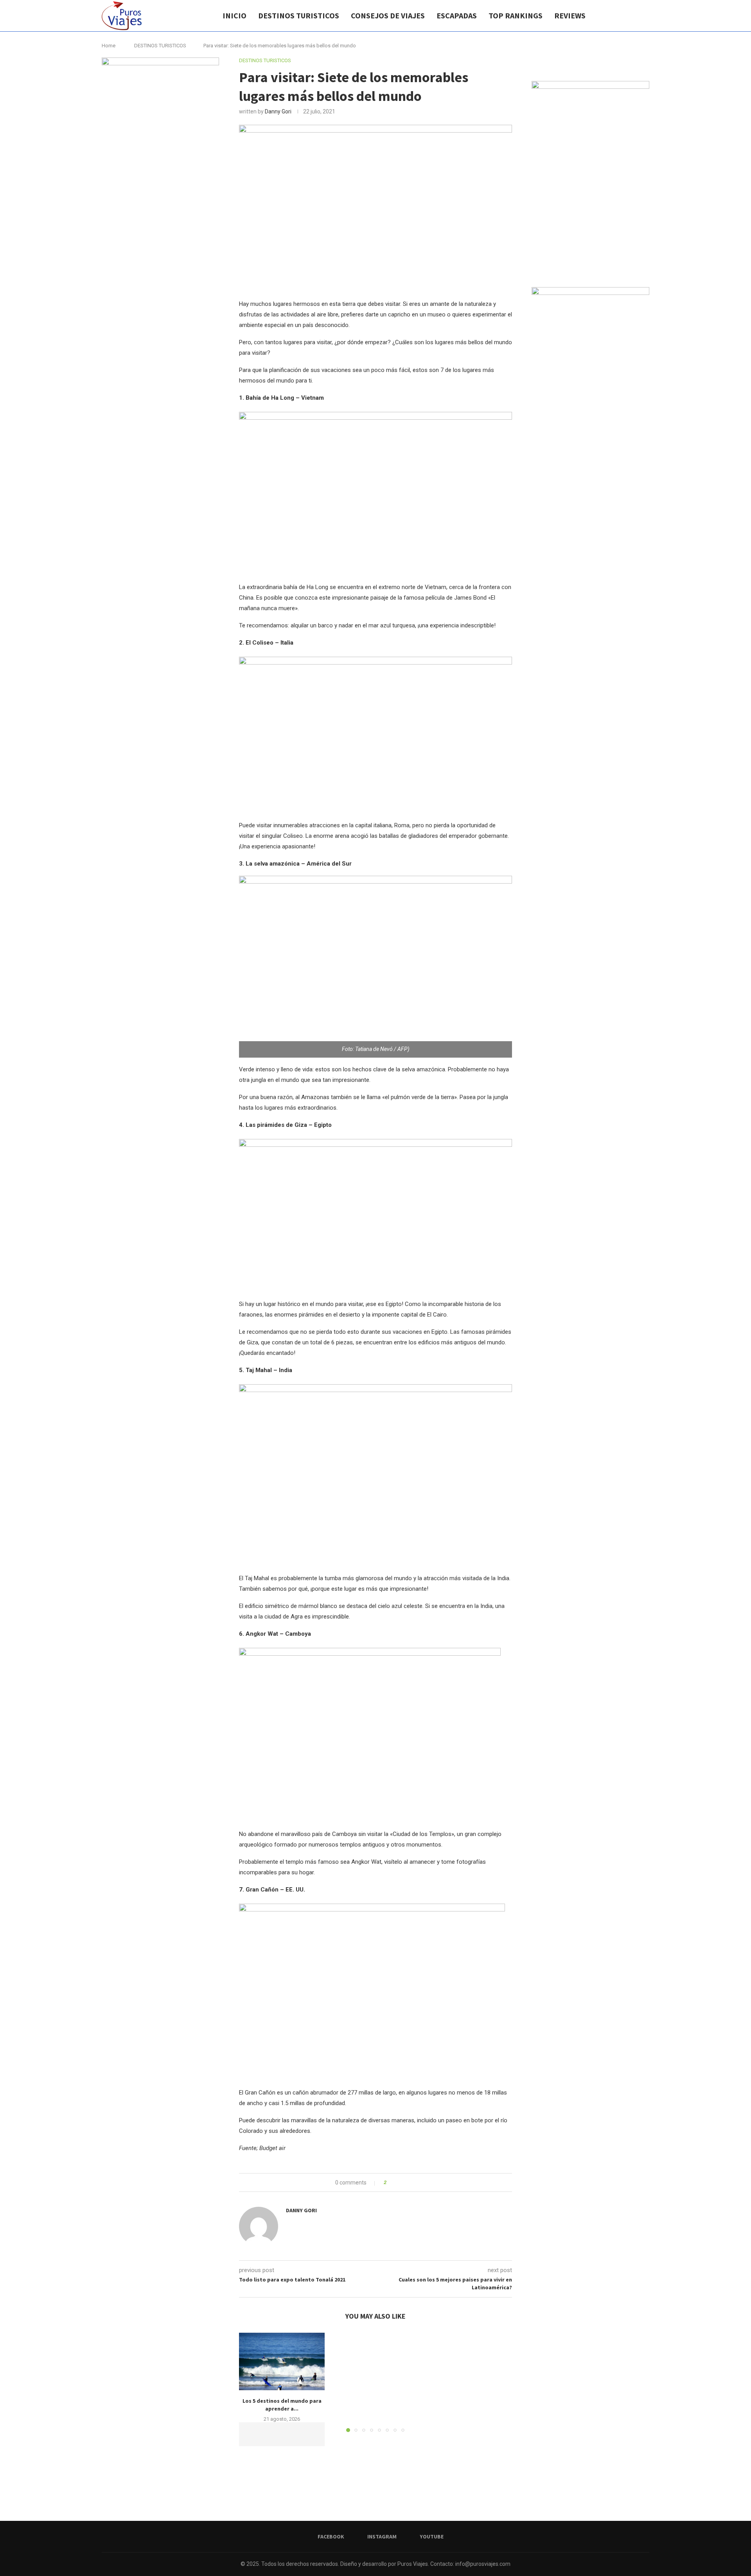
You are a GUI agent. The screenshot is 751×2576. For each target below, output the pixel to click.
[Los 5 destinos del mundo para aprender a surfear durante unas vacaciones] (282, 2361)
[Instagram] (625, 16)
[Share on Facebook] (399, 2183)
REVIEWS (570, 15)
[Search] (645, 16)
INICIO (234, 15)
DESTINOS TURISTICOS (299, 15)
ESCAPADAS (457, 15)
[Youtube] (633, 16)
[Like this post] (391, 2183)
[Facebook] (617, 16)
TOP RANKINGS (516, 15)
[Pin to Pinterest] (410, 2183)
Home (109, 46)
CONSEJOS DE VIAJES (388, 15)
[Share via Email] (417, 2183)
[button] (250, 2382)
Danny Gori (278, 111)
